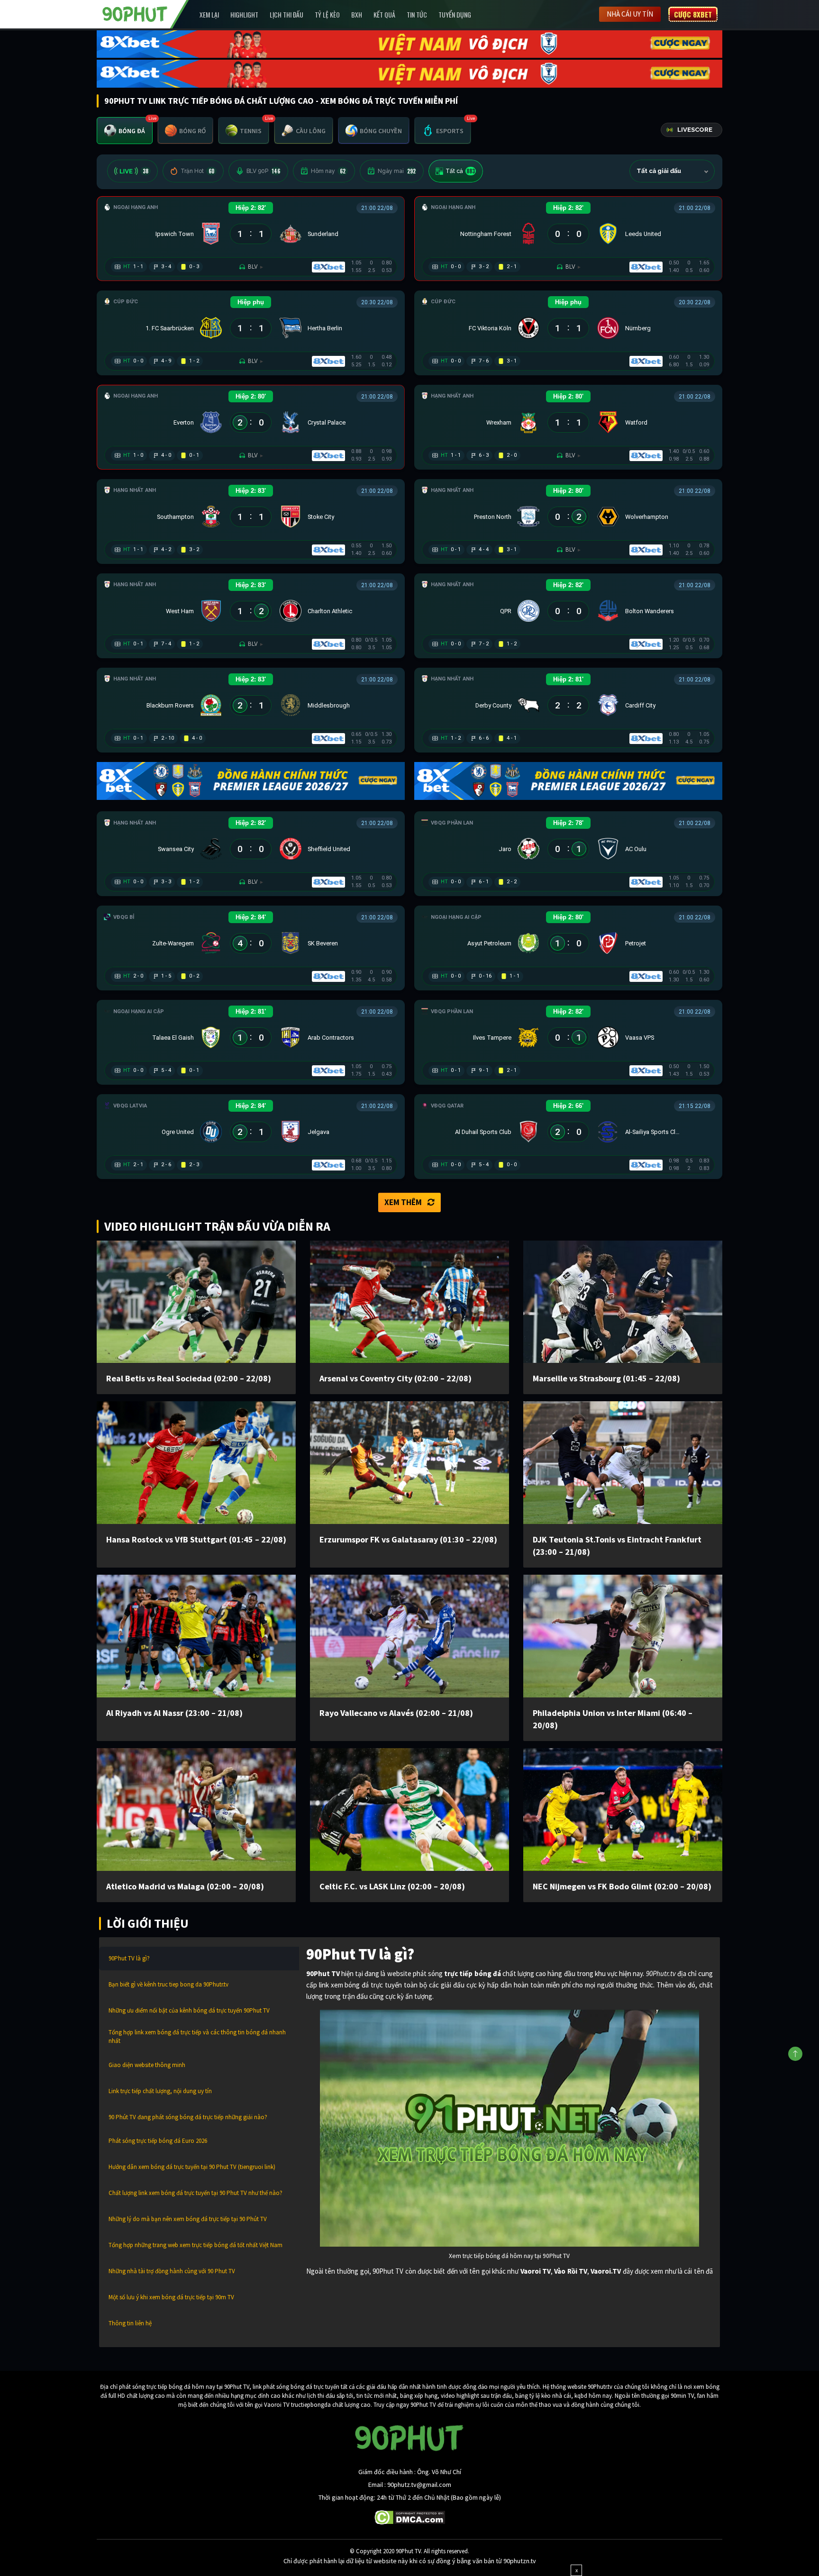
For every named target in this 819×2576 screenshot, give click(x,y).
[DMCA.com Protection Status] (410, 2516)
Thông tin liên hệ (130, 2323)
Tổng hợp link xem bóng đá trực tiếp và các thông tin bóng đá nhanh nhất (197, 2036)
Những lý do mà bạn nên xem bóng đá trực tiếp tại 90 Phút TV (188, 2219)
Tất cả (460, 171)
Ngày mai (397, 171)
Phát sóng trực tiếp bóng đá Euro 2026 (158, 2141)
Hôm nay (328, 171)
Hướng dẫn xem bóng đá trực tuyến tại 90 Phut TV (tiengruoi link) (192, 2167)
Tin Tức (417, 14)
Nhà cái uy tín (630, 14)
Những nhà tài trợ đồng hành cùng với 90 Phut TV (172, 2271)
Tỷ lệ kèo (327, 14)
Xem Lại (209, 14)
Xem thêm (403, 1202)
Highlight (244, 14)
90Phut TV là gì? (129, 1958)
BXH (357, 14)
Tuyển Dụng (455, 14)
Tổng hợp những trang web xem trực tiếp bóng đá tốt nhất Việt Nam (196, 2245)
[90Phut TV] (135, 13)
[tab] (125, 131)
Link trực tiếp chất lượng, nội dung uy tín (160, 2091)
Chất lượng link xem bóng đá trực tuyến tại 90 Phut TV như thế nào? (196, 2193)
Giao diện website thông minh (147, 2065)
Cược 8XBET (693, 14)
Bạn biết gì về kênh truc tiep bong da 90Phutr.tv (168, 1984)
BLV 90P (263, 171)
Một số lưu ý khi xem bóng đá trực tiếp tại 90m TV (171, 2297)
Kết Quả (384, 14)
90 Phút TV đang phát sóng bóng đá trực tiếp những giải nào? (188, 2117)
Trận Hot (197, 171)
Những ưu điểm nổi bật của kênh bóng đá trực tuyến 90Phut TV (189, 2010)
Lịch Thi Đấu (287, 14)
